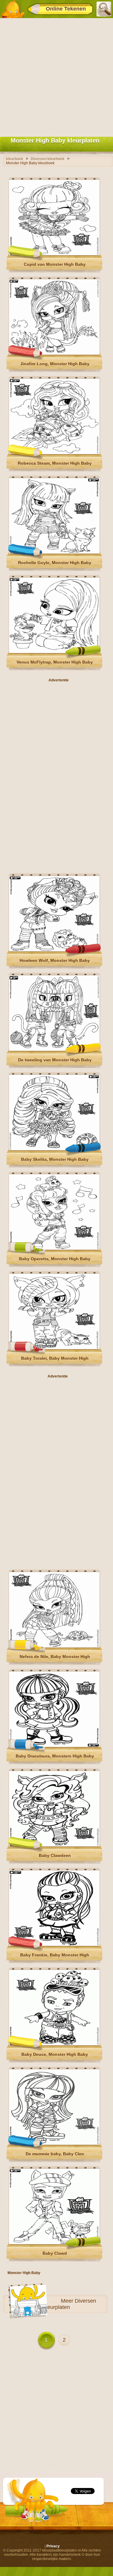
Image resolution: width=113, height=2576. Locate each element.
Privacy (53, 2546)
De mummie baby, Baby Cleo (55, 2154)
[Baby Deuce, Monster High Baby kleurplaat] (54, 2044)
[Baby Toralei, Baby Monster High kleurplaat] (54, 1348)
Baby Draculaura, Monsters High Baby (55, 1756)
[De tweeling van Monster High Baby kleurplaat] (54, 1050)
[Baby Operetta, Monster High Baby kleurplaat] (54, 1249)
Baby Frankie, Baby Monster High (55, 1955)
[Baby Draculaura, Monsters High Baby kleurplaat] (54, 1746)
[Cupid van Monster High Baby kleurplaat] (54, 254)
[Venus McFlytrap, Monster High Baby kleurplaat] (54, 652)
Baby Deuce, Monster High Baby (55, 2054)
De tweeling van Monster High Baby (55, 1060)
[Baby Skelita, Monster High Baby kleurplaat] (54, 1149)
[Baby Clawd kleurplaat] (54, 2243)
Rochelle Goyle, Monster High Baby (55, 563)
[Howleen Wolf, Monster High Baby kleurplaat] (54, 950)
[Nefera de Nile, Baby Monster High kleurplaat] (54, 1646)
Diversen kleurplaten (70, 2304)
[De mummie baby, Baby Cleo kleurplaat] (54, 2144)
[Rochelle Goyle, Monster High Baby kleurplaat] (54, 552)
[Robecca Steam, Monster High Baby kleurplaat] (54, 453)
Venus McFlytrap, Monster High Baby (55, 662)
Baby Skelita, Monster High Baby (55, 1159)
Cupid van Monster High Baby (55, 264)
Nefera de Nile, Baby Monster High (55, 1657)
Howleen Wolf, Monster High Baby (55, 960)
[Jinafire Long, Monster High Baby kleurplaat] (54, 353)
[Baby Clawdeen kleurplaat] (54, 1845)
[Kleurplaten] (13, 9)
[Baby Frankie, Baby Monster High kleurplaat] (54, 1945)
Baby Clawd (55, 2253)
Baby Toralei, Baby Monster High (55, 1358)
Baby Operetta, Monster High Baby (55, 1259)
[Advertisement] (56, 76)
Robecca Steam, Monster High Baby (55, 463)
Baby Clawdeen (55, 1855)
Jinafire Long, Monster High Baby (55, 364)
